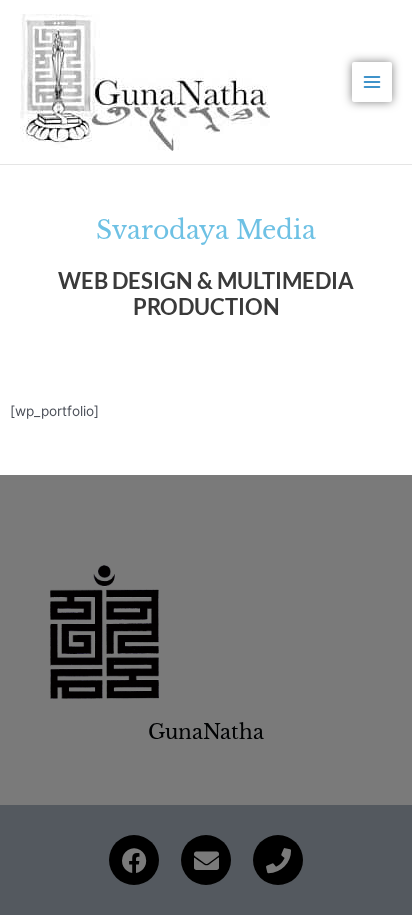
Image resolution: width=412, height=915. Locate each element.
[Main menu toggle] (372, 82)
